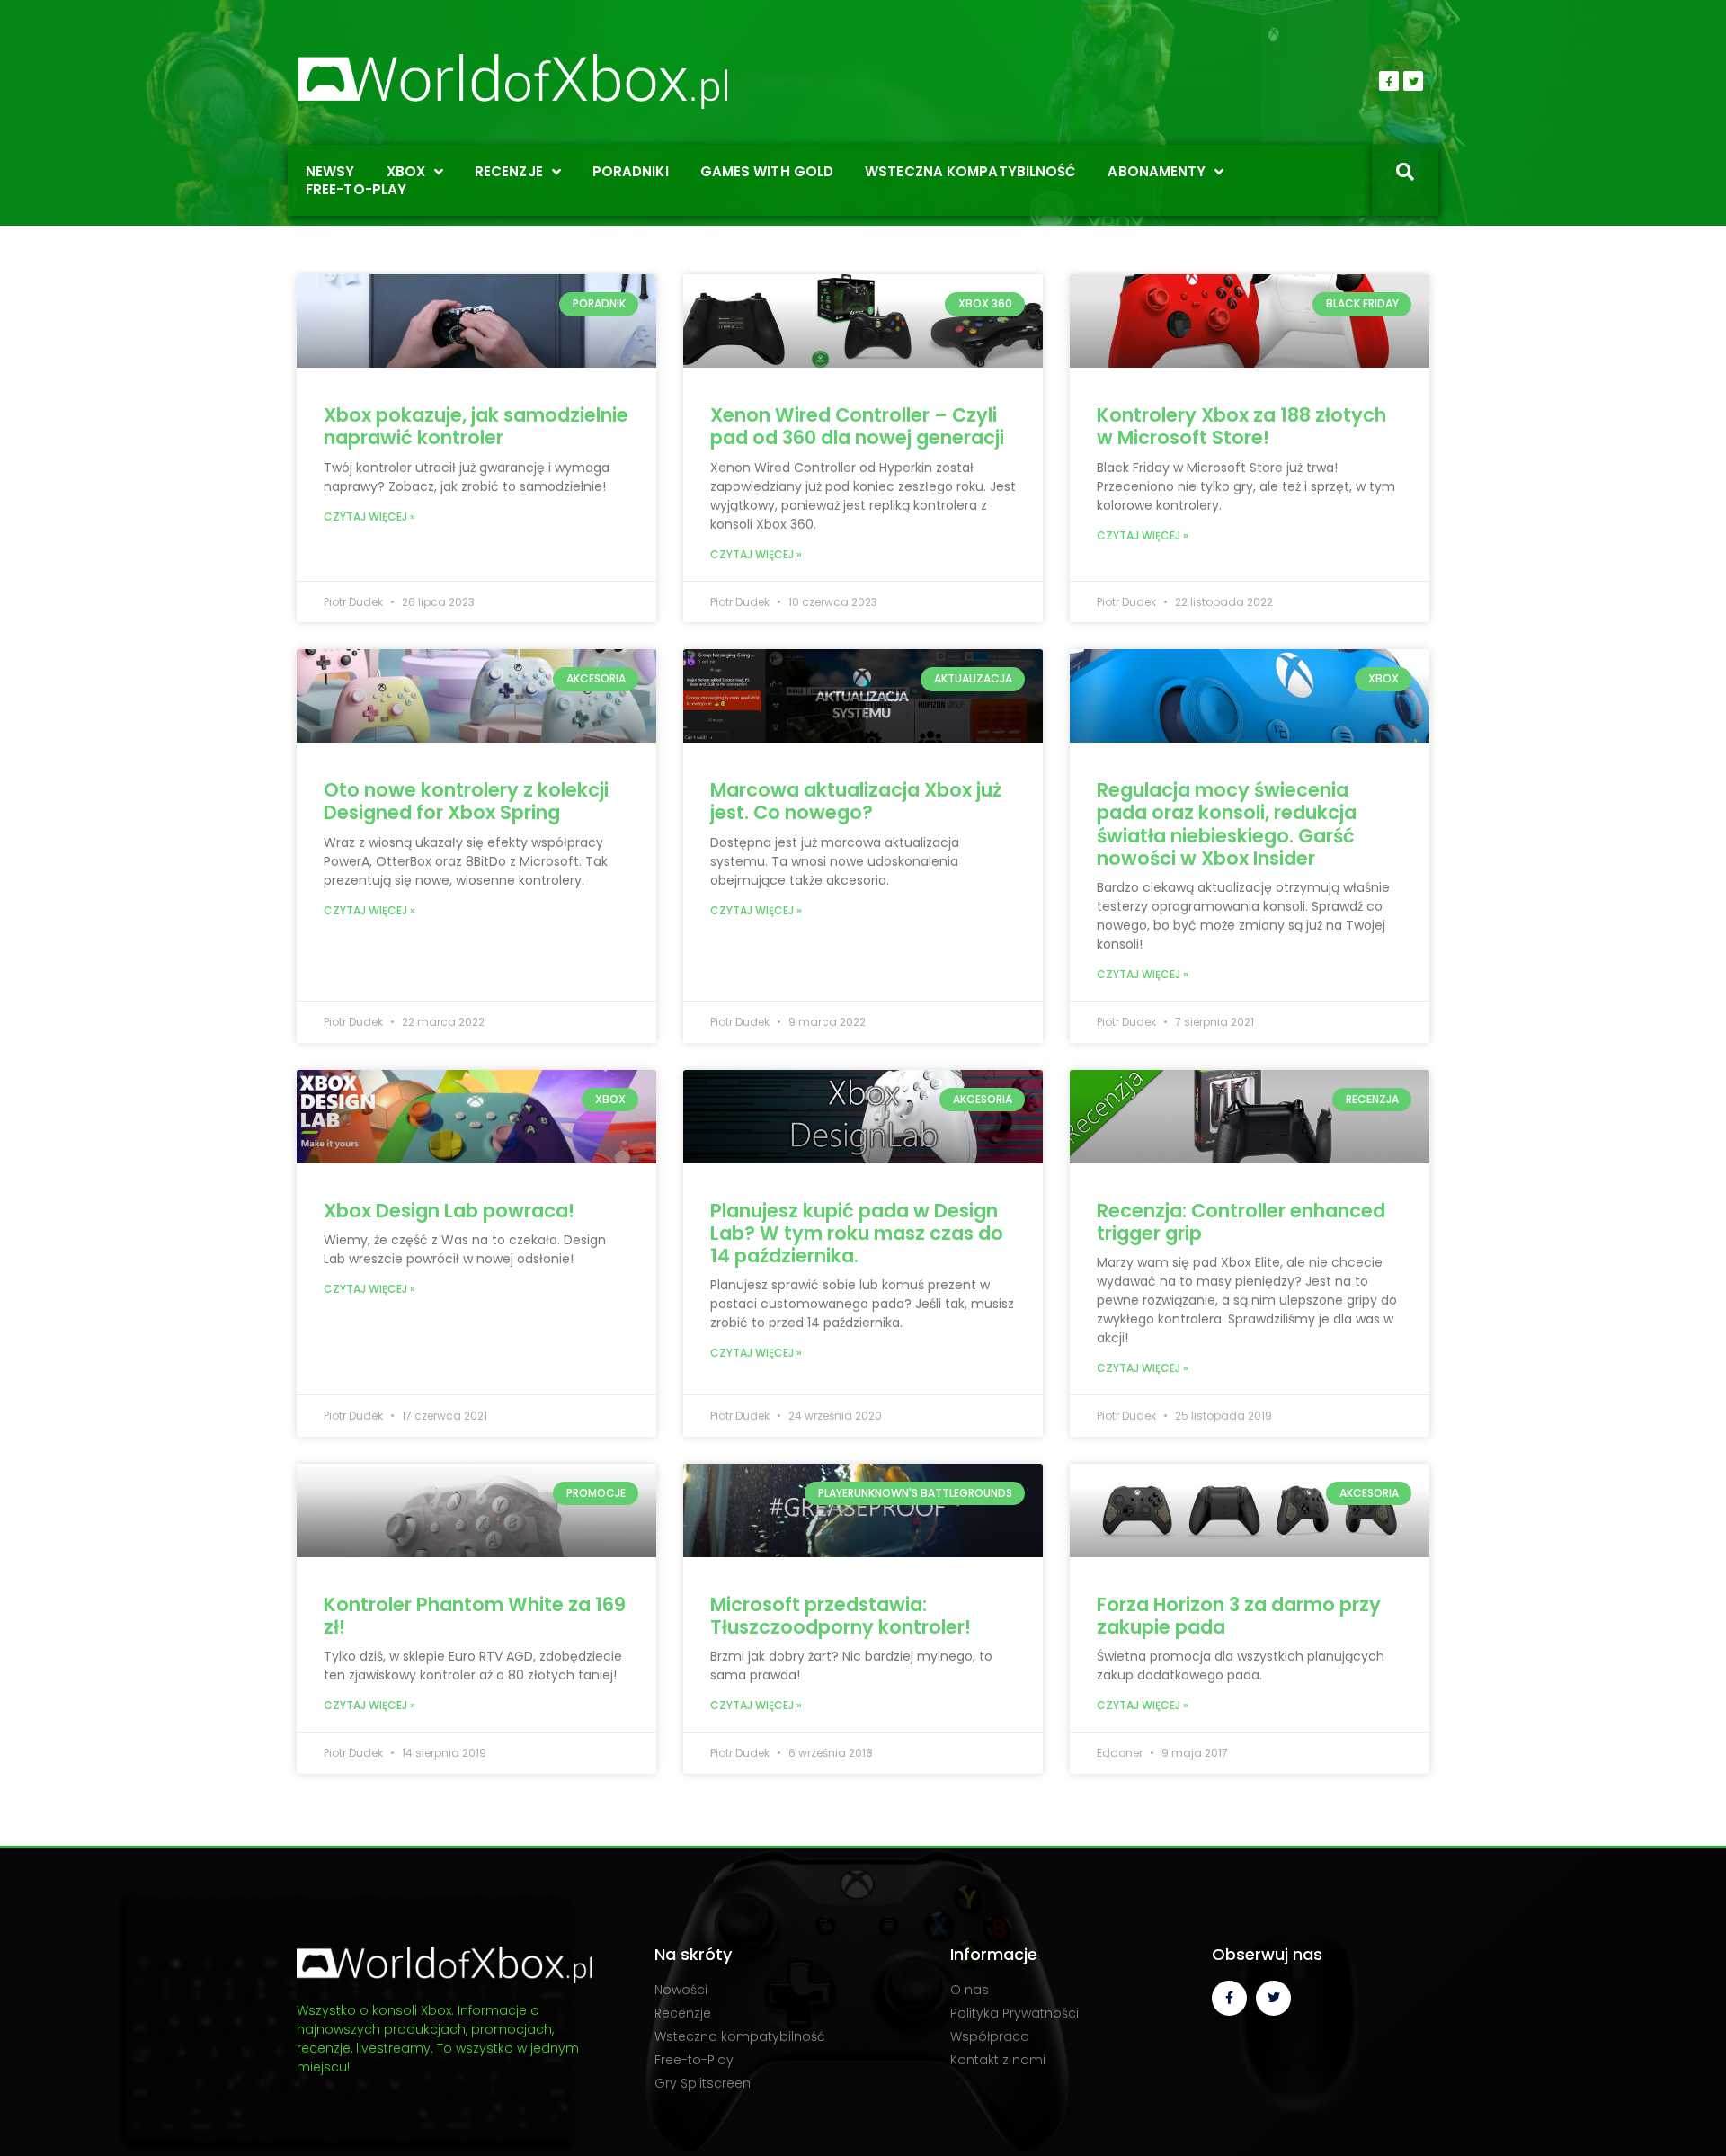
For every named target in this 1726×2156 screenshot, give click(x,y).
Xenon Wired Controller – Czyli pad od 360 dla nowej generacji (857, 426)
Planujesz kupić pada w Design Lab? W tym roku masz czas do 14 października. (857, 1233)
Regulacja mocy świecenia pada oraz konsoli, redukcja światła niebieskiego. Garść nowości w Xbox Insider (1227, 824)
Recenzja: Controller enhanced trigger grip (1241, 1222)
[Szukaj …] (1405, 174)
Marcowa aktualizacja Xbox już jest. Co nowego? (856, 801)
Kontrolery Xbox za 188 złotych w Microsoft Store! (1241, 426)
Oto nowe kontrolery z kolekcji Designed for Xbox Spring (466, 801)
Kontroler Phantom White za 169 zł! (475, 1616)
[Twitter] (1413, 81)
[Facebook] (1389, 81)
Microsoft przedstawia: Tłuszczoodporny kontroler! (841, 1616)
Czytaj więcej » (369, 517)
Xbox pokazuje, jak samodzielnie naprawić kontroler (476, 426)
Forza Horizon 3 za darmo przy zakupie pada (1239, 1616)
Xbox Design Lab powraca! (449, 1211)
